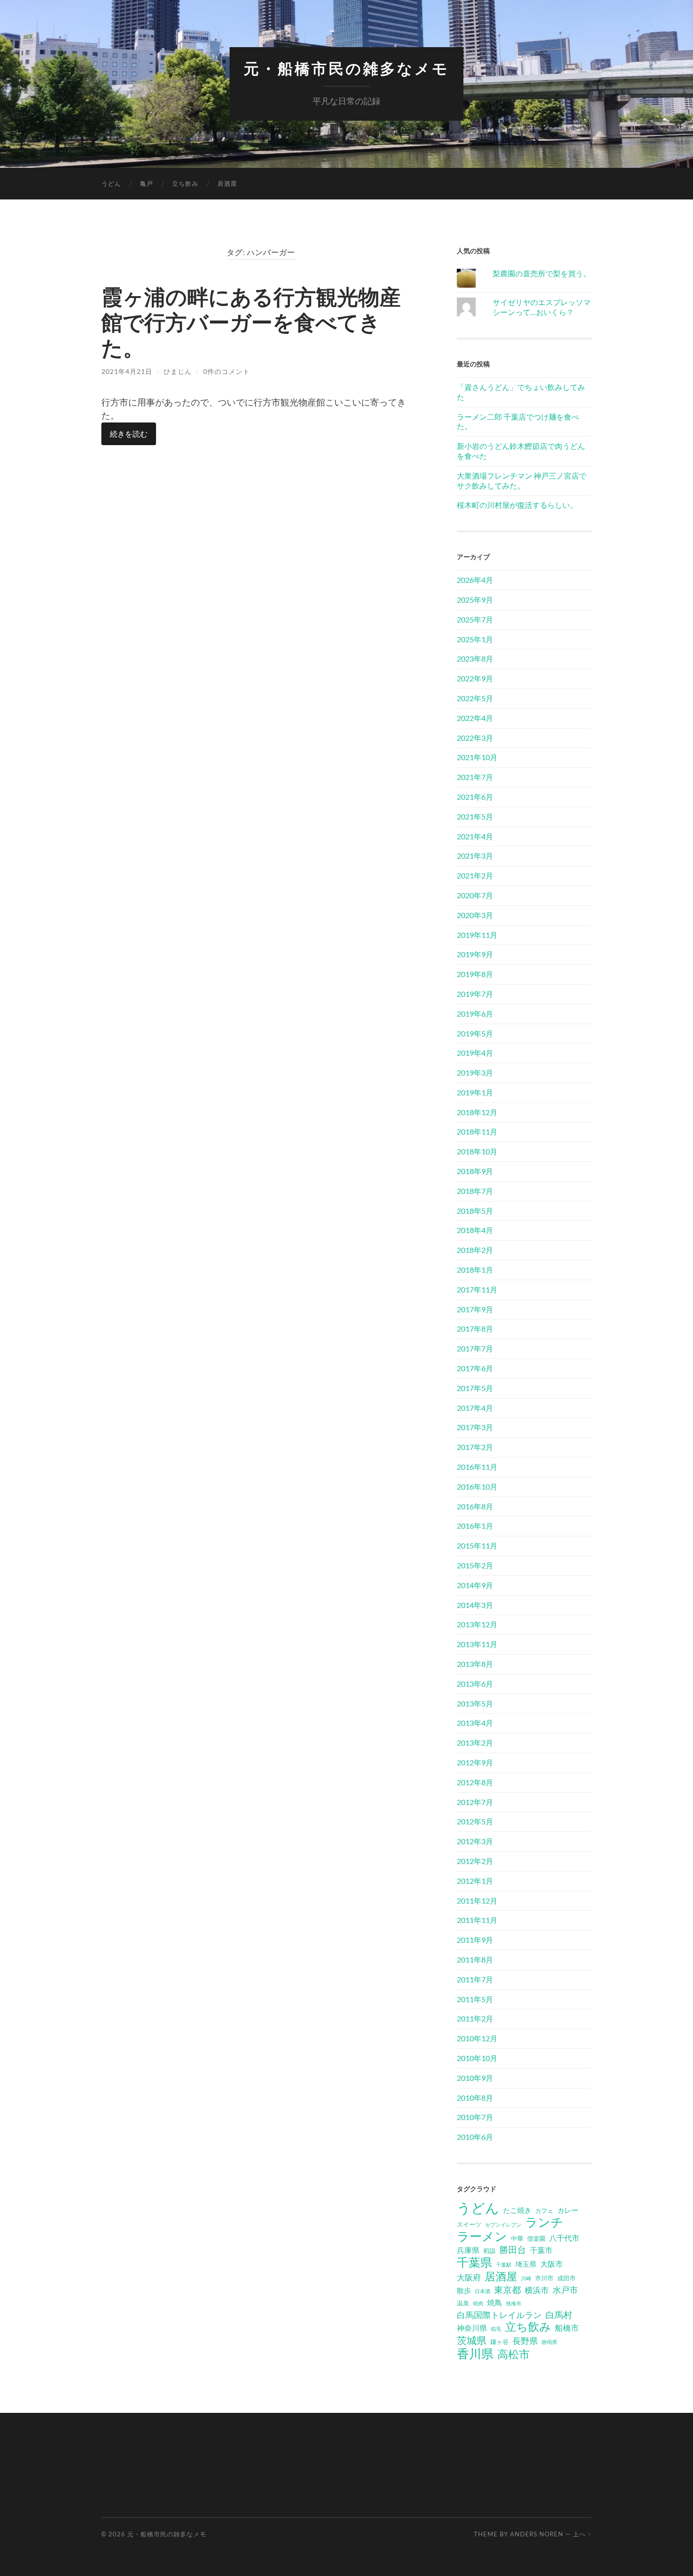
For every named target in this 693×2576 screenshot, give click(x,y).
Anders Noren (537, 2534)
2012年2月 (475, 1861)
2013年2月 (475, 1743)
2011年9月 (475, 1940)
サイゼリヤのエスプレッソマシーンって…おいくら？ (542, 307)
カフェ (544, 2211)
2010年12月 (477, 2038)
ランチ (544, 2222)
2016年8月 (475, 1506)
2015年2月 (475, 1565)
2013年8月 (475, 1664)
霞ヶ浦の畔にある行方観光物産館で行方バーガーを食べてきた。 (251, 322)
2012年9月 (475, 1762)
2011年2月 (475, 2018)
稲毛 (496, 2329)
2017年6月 (475, 1368)
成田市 (566, 2278)
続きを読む (129, 434)
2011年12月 (477, 1901)
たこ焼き (517, 2210)
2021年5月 (475, 816)
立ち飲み (185, 183)
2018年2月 (475, 1250)
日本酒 (483, 2291)
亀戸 (147, 183)
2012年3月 (475, 1841)
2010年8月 (475, 2098)
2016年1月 (475, 1526)
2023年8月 (475, 658)
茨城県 (472, 2340)
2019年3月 (475, 1073)
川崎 (526, 2278)
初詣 (489, 2251)
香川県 (475, 2353)
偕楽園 (536, 2238)
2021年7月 (475, 777)
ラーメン (482, 2236)
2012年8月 (475, 1782)
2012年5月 (475, 1821)
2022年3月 (475, 738)
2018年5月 (475, 1211)
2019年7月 (475, 994)
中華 (517, 2238)
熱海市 (514, 2303)
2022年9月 (475, 678)
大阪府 (469, 2277)
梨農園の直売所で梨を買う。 (542, 273)
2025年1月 (475, 639)
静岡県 (549, 2342)
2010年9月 (475, 2078)
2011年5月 (475, 1999)
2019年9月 (475, 954)
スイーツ (469, 2224)
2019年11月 (477, 935)
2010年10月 (477, 2058)
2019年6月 (475, 1014)
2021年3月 (475, 856)
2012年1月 (475, 1881)
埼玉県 (526, 2264)
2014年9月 (475, 1585)
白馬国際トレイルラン (499, 2315)
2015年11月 (477, 1545)
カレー (568, 2210)
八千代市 (564, 2238)
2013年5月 (475, 1703)
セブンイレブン (503, 2224)
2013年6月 (475, 1684)
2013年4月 (475, 1723)
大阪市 (552, 2264)
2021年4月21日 (127, 371)
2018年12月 (477, 1112)
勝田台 (513, 2249)
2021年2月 (475, 875)
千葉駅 (504, 2265)
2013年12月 (477, 1624)
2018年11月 (477, 1131)
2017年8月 (475, 1329)
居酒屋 (227, 183)
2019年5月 (475, 1033)
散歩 (464, 2290)
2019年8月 (475, 974)
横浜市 (537, 2290)
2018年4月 (475, 1230)
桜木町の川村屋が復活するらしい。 (517, 505)
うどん (111, 183)
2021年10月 (477, 757)
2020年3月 (475, 915)
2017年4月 (475, 1408)
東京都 (507, 2290)
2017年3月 (475, 1427)
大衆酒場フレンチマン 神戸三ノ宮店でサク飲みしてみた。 (522, 480)
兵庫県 (468, 2250)
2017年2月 (475, 1447)
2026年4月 (475, 580)
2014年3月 (475, 1605)
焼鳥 (495, 2302)
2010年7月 (475, 2117)
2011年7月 (475, 1979)
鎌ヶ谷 (499, 2342)
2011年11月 (477, 1920)
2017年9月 (475, 1309)
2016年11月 (477, 1467)
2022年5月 (475, 698)
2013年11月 (477, 1644)
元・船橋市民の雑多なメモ (346, 69)
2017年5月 (475, 1388)
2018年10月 (477, 1151)
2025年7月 (475, 619)
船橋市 (567, 2328)
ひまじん (178, 371)
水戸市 (565, 2290)
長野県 (525, 2341)
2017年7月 (475, 1348)
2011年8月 (475, 1959)
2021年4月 (475, 836)
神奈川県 (472, 2328)
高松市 (514, 2354)
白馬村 (559, 2315)
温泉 (463, 2303)
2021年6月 (475, 797)
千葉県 (474, 2262)
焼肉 (478, 2303)
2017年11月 (477, 1289)
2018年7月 (475, 1191)
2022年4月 (475, 718)
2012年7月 (475, 1802)
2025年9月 (475, 600)
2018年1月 (475, 1270)
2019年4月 (475, 1053)
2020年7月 (475, 895)
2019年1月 (475, 1092)
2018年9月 (475, 1171)
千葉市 (541, 2250)
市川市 (544, 2278)
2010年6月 (475, 2137)
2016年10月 (477, 1487)
